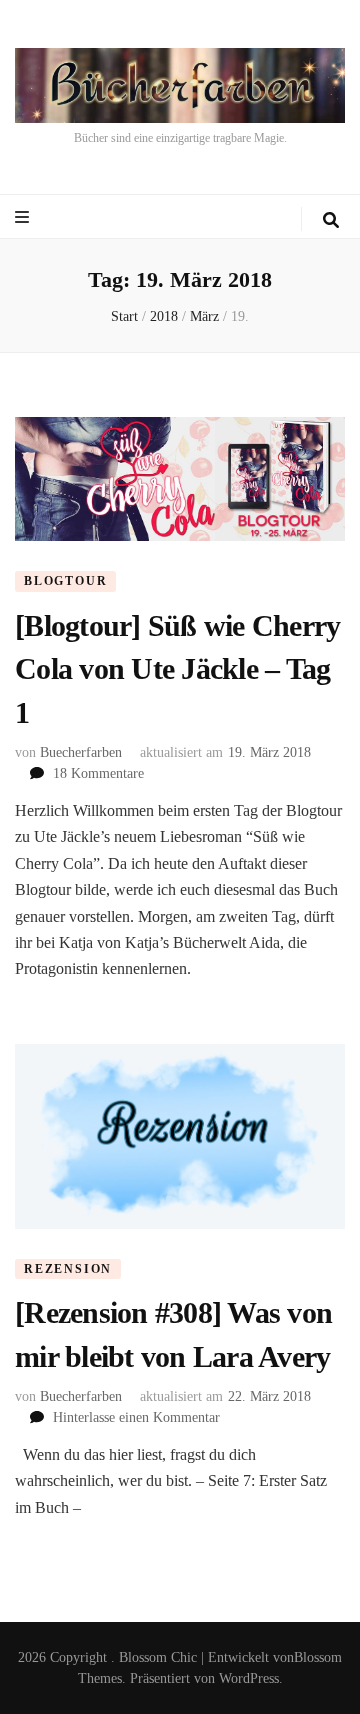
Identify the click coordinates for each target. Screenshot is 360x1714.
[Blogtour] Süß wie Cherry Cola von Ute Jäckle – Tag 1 (177, 669)
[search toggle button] (331, 220)
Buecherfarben (81, 752)
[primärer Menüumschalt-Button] (24, 217)
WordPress (249, 1678)
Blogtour (65, 581)
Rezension (68, 1269)
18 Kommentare (98, 773)
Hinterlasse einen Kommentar (136, 1417)
